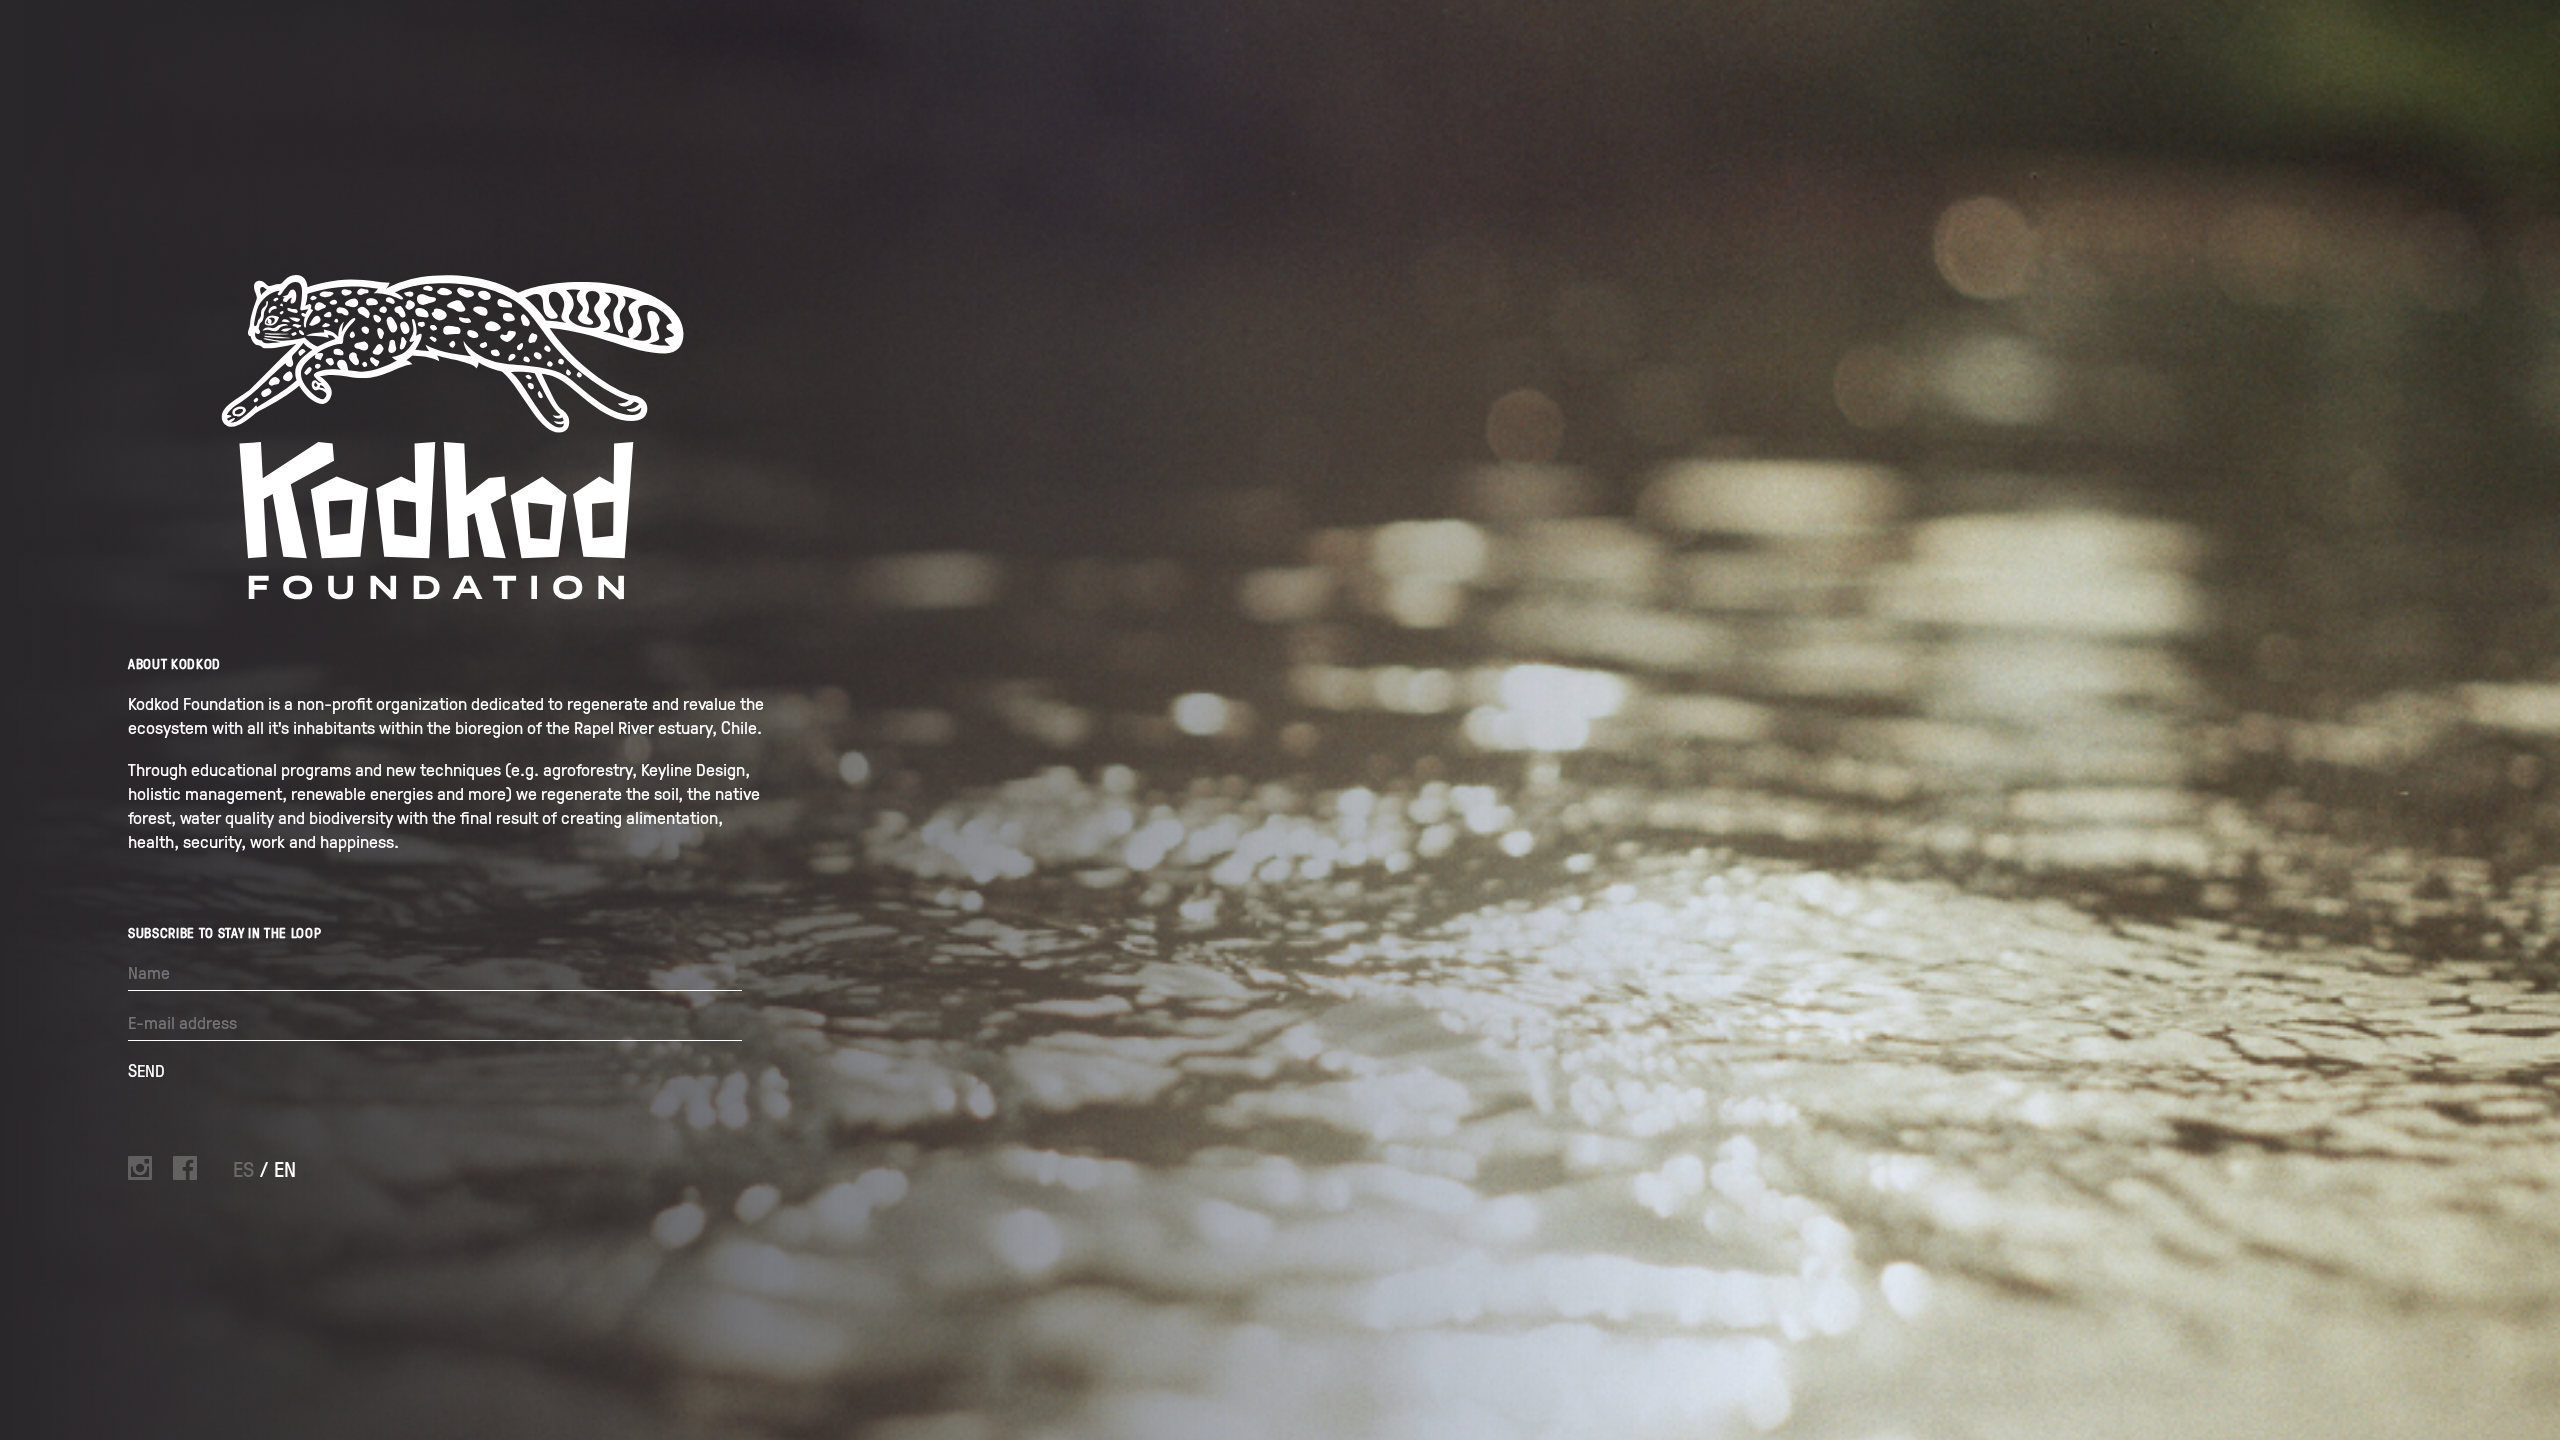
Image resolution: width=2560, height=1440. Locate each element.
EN (285, 1168)
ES (246, 1168)
